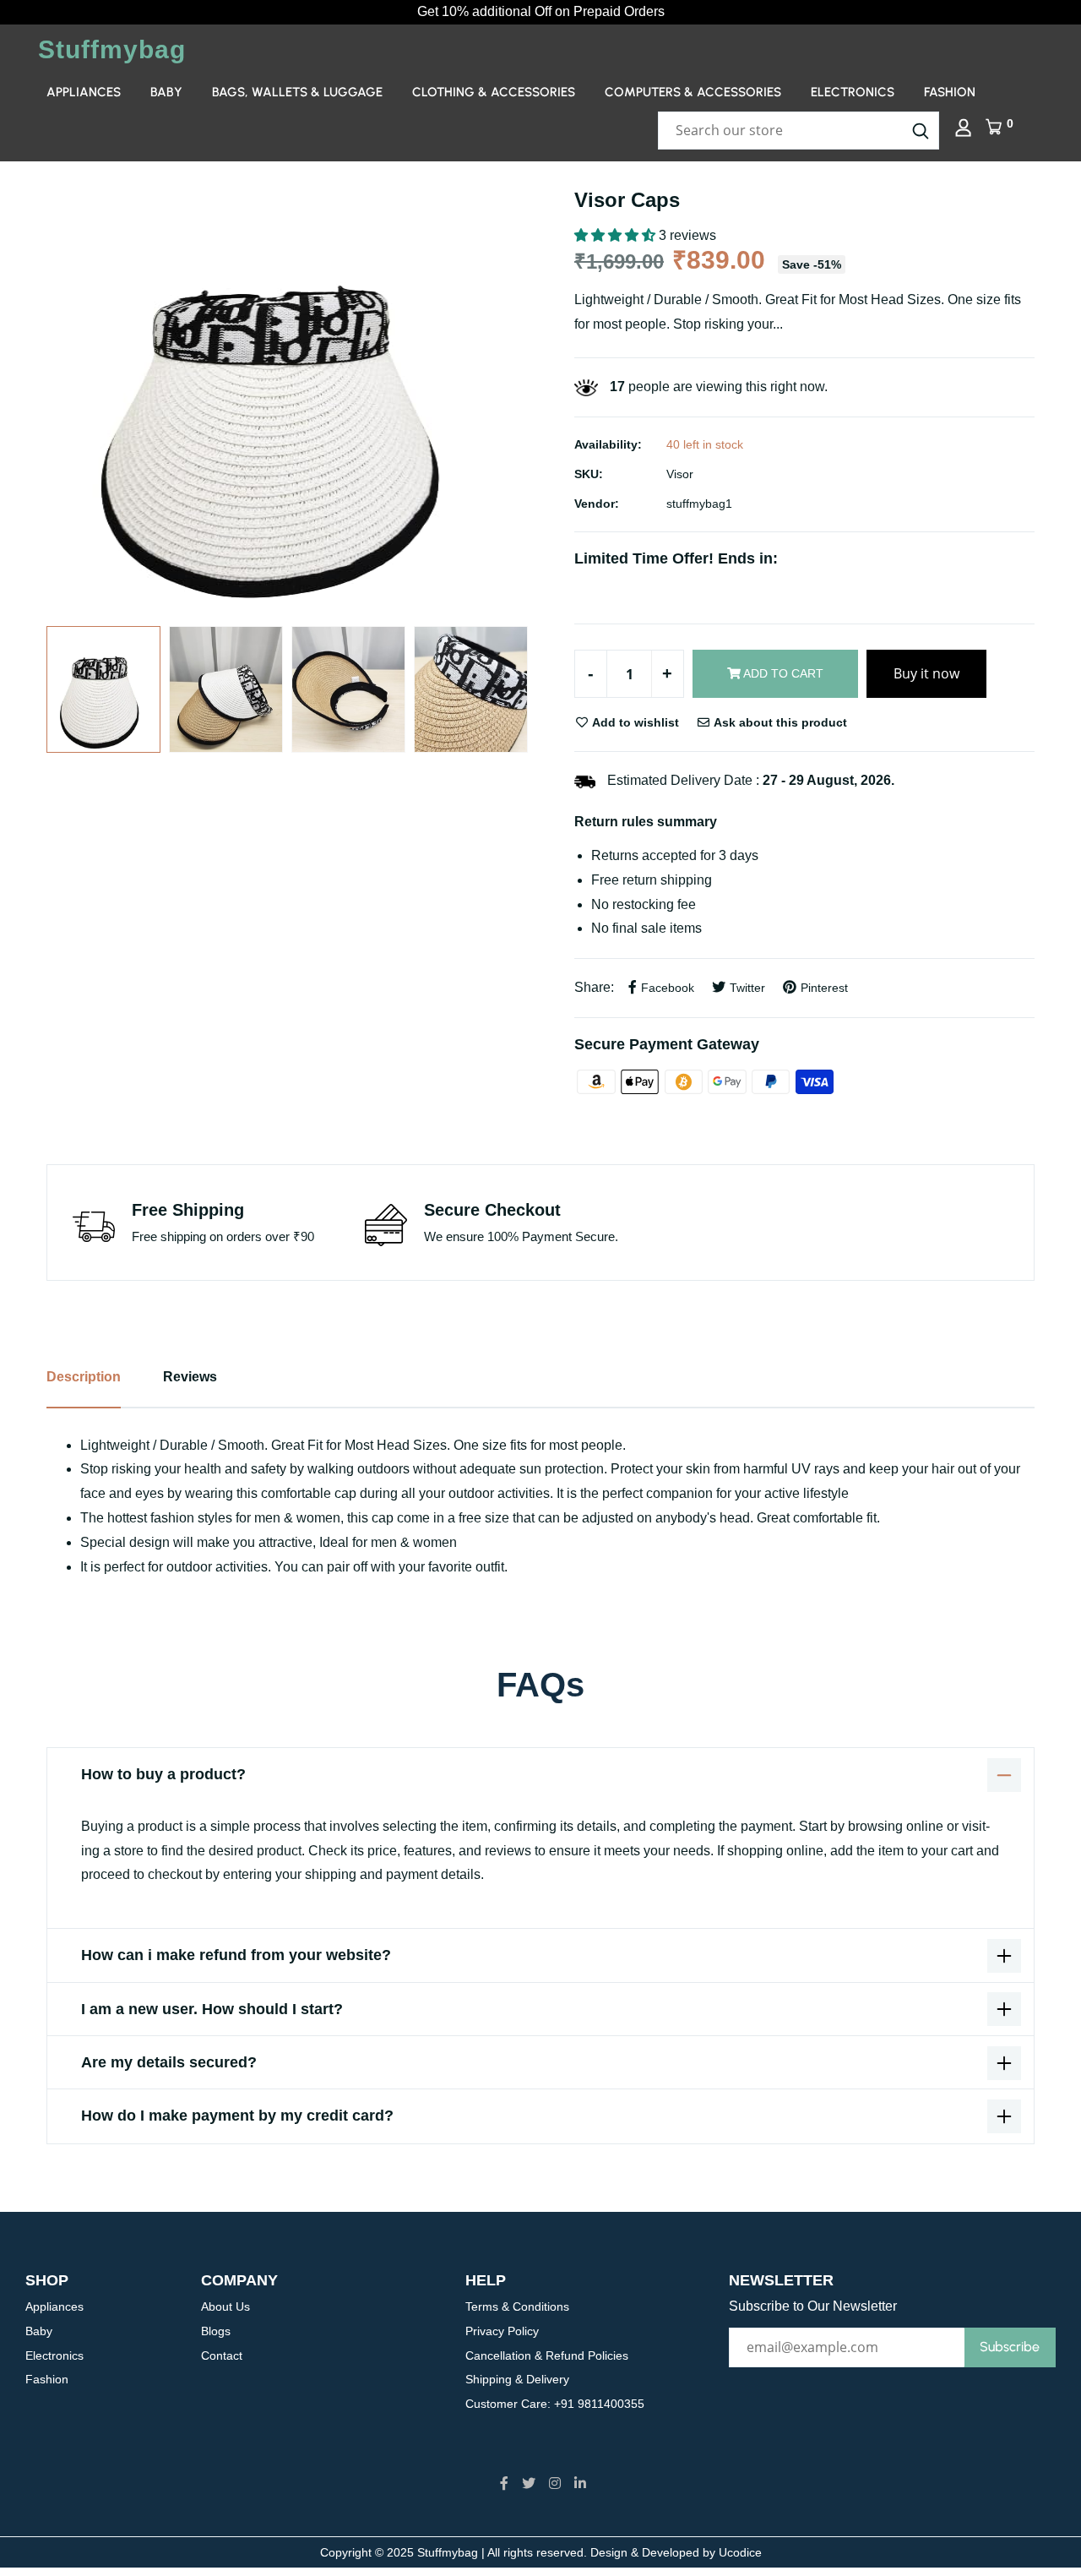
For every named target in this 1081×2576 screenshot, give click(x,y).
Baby (166, 92)
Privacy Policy (502, 2331)
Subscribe (1010, 2347)
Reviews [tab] (190, 1377)
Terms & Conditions (517, 2306)
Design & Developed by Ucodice (676, 2552)
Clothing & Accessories (494, 92)
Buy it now (926, 673)
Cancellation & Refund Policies (547, 2355)
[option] (287, 398)
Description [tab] (84, 1377)
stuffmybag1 (699, 504)
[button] (617, 235)
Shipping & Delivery (517, 2379)
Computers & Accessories (693, 92)
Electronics (853, 92)
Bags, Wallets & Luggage (297, 92)
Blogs (216, 2331)
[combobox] (799, 131)
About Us (225, 2306)
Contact (222, 2355)
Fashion (950, 92)
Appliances (84, 92)
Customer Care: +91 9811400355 (555, 2404)
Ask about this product (779, 722)
